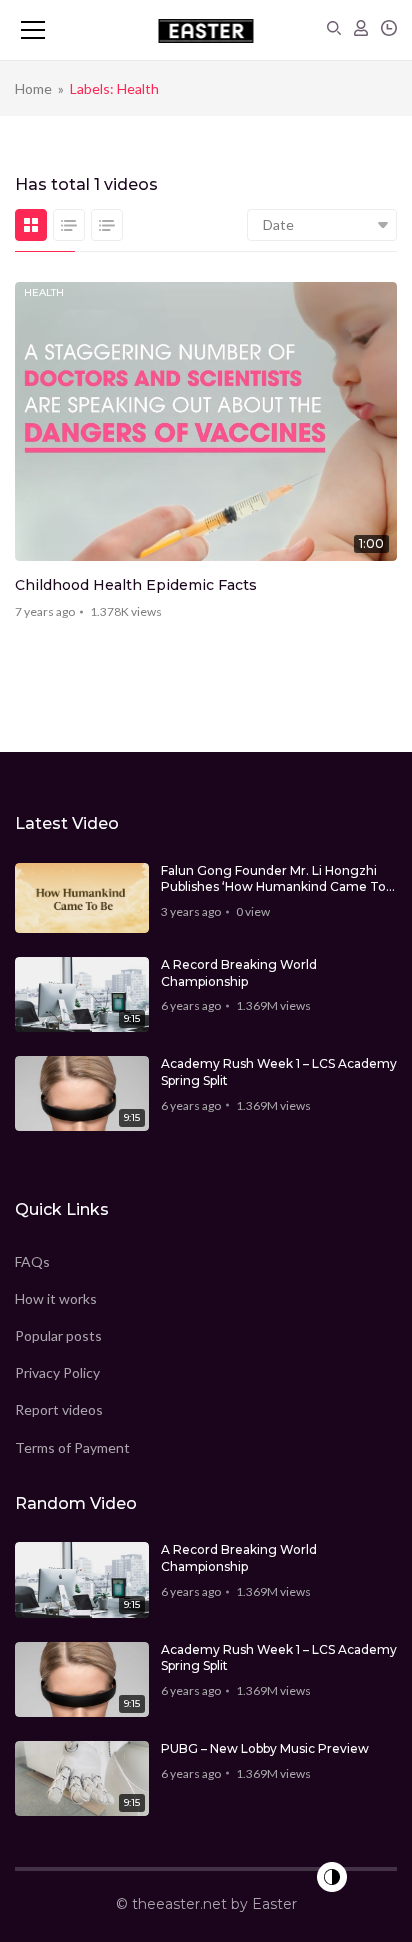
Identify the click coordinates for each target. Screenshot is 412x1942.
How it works (56, 1298)
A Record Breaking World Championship (239, 973)
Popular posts (58, 1335)
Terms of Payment (72, 1447)
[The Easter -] (206, 30)
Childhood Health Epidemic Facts (136, 585)
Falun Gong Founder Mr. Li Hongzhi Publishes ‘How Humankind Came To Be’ (273, 880)
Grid (31, 225)
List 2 (107, 225)
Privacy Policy (57, 1372)
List (69, 225)
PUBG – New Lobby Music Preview (265, 1748)
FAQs (32, 1261)
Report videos (59, 1409)
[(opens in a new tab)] (206, 421)
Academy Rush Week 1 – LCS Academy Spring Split (279, 1072)
